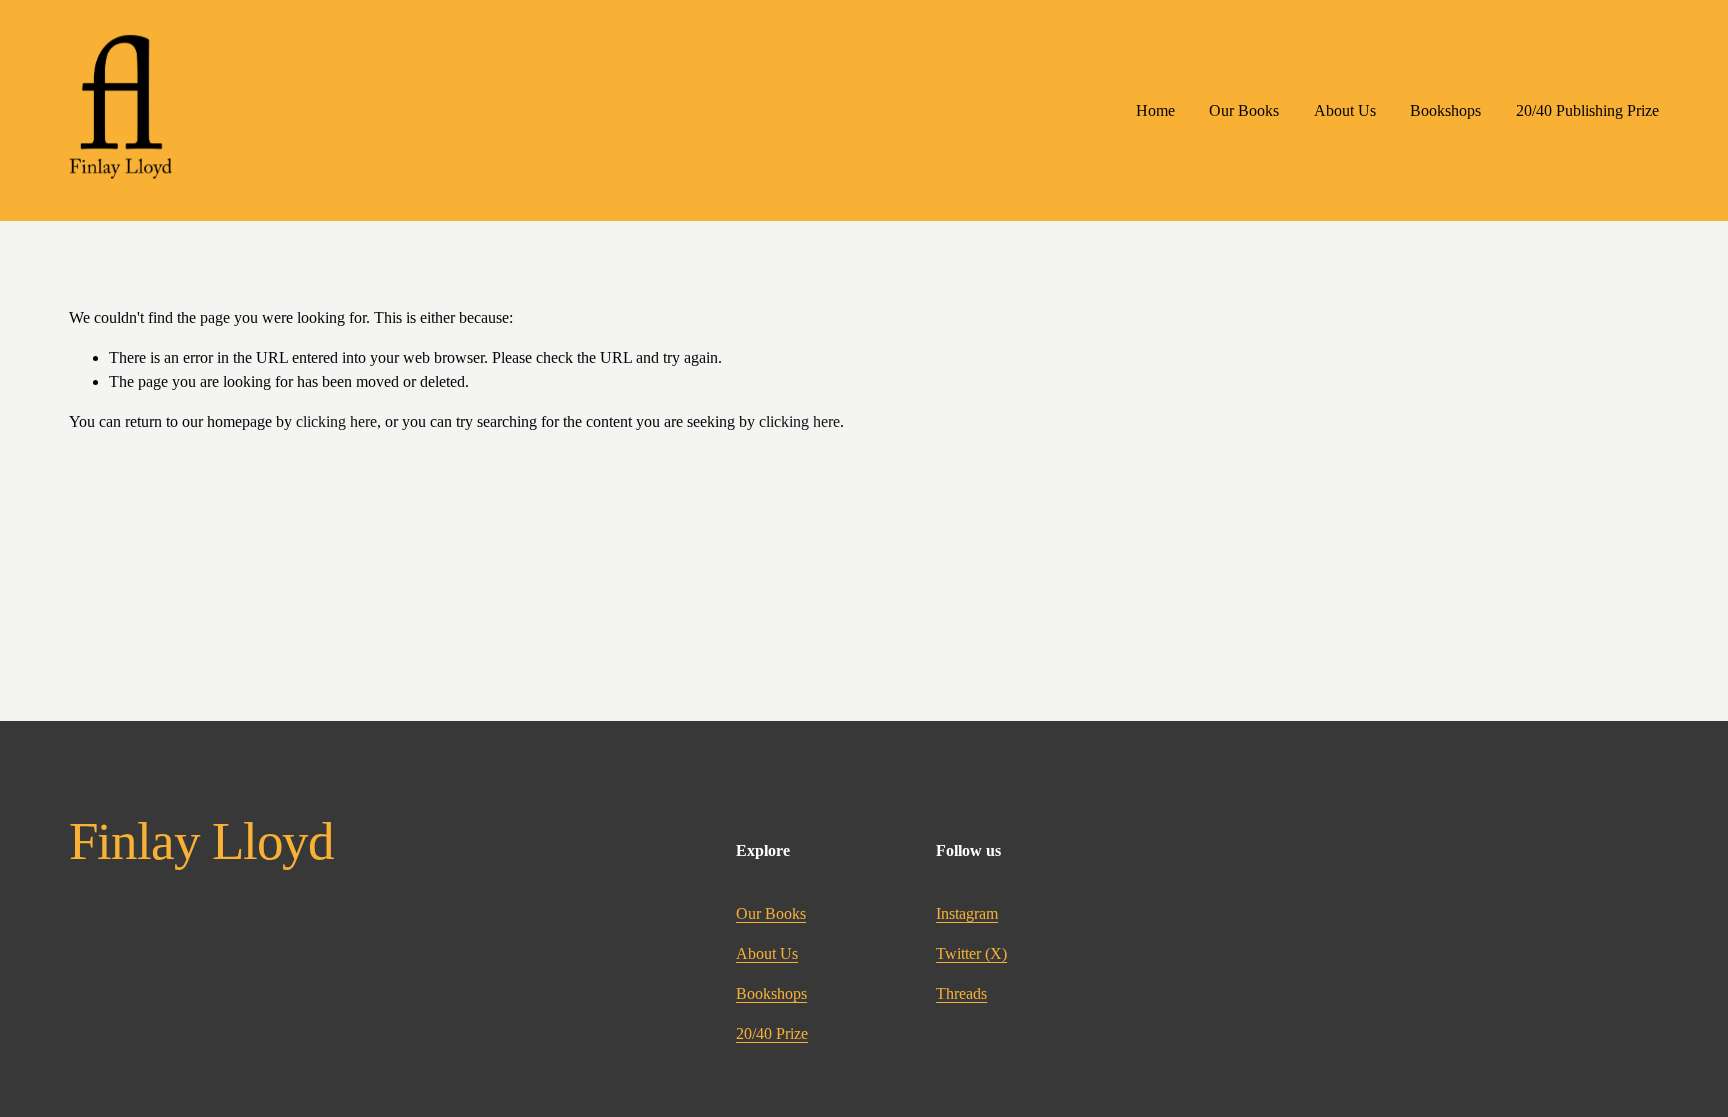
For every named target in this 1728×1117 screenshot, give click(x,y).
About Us (1345, 110)
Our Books (1244, 110)
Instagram (967, 913)
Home (1155, 110)
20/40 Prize (772, 1033)
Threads (961, 993)
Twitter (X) (971, 953)
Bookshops (1445, 110)
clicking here (336, 421)
